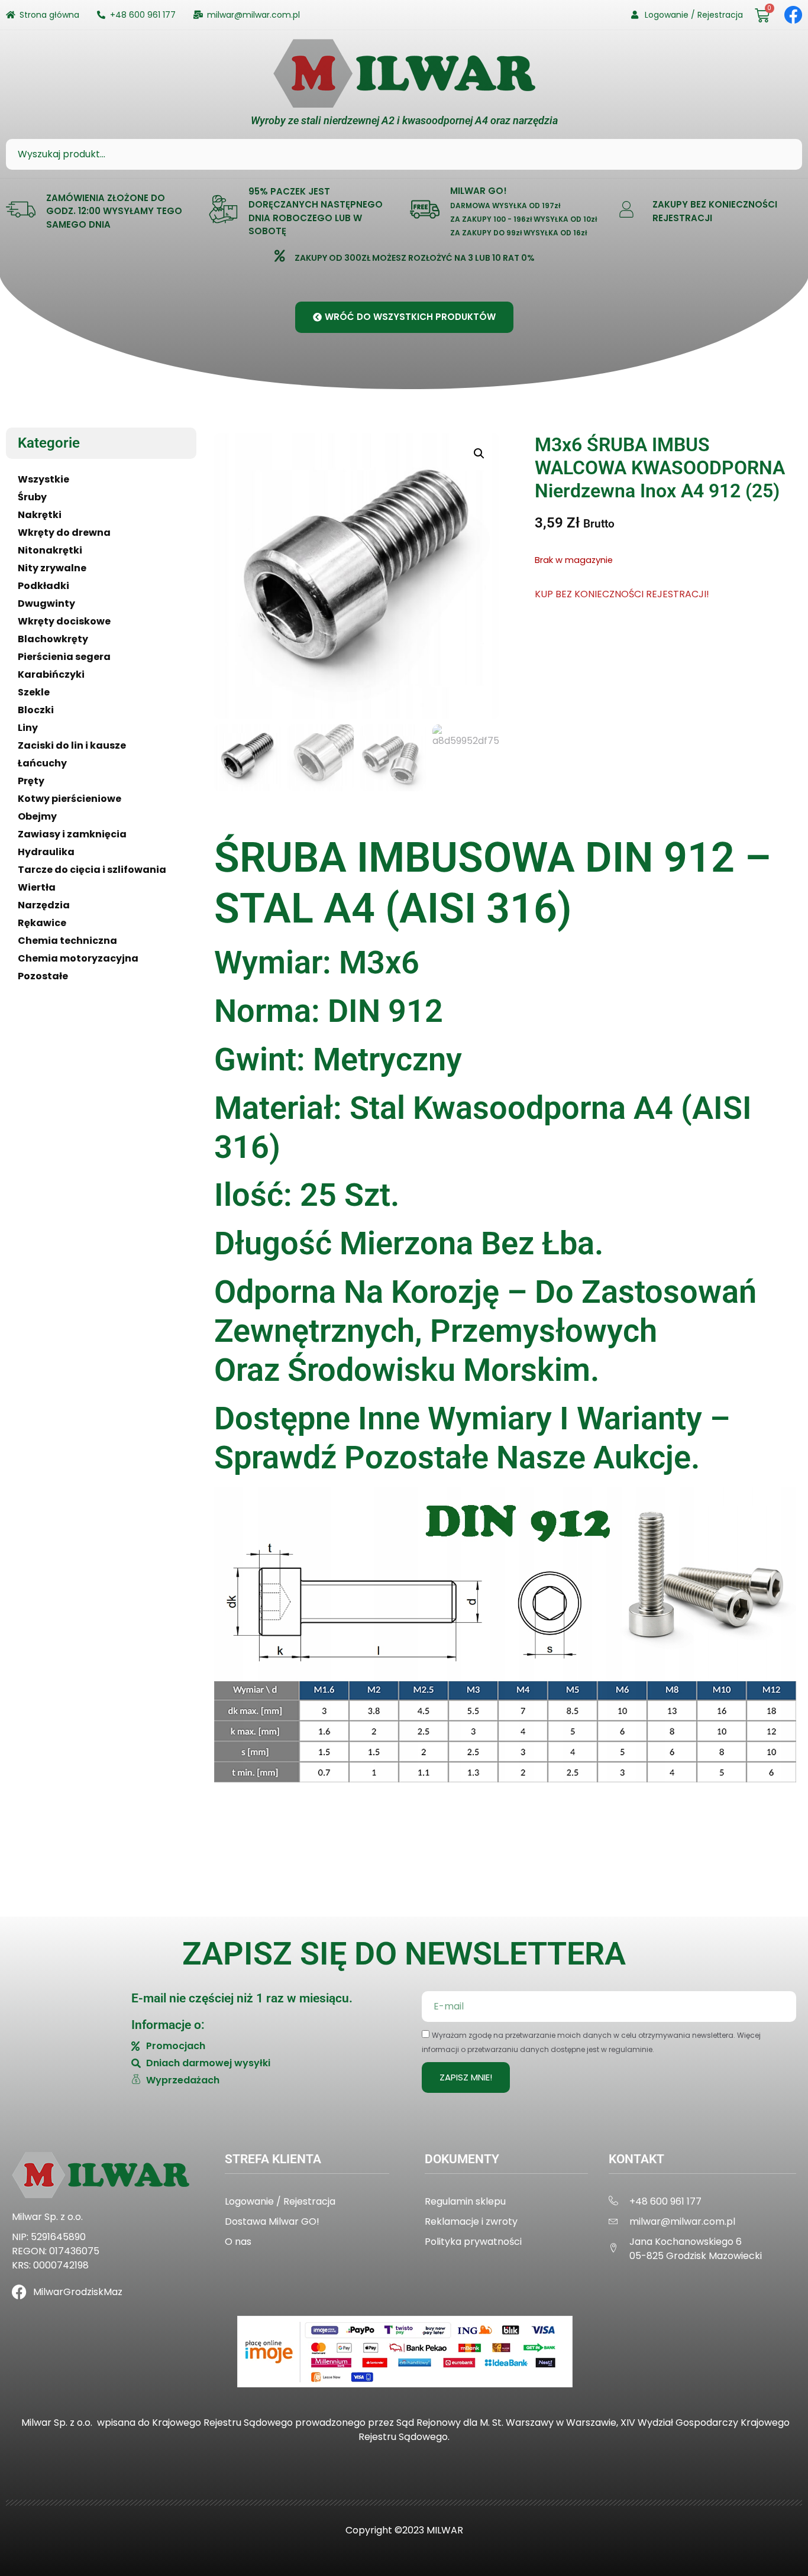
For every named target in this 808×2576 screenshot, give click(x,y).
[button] (479, 454)
